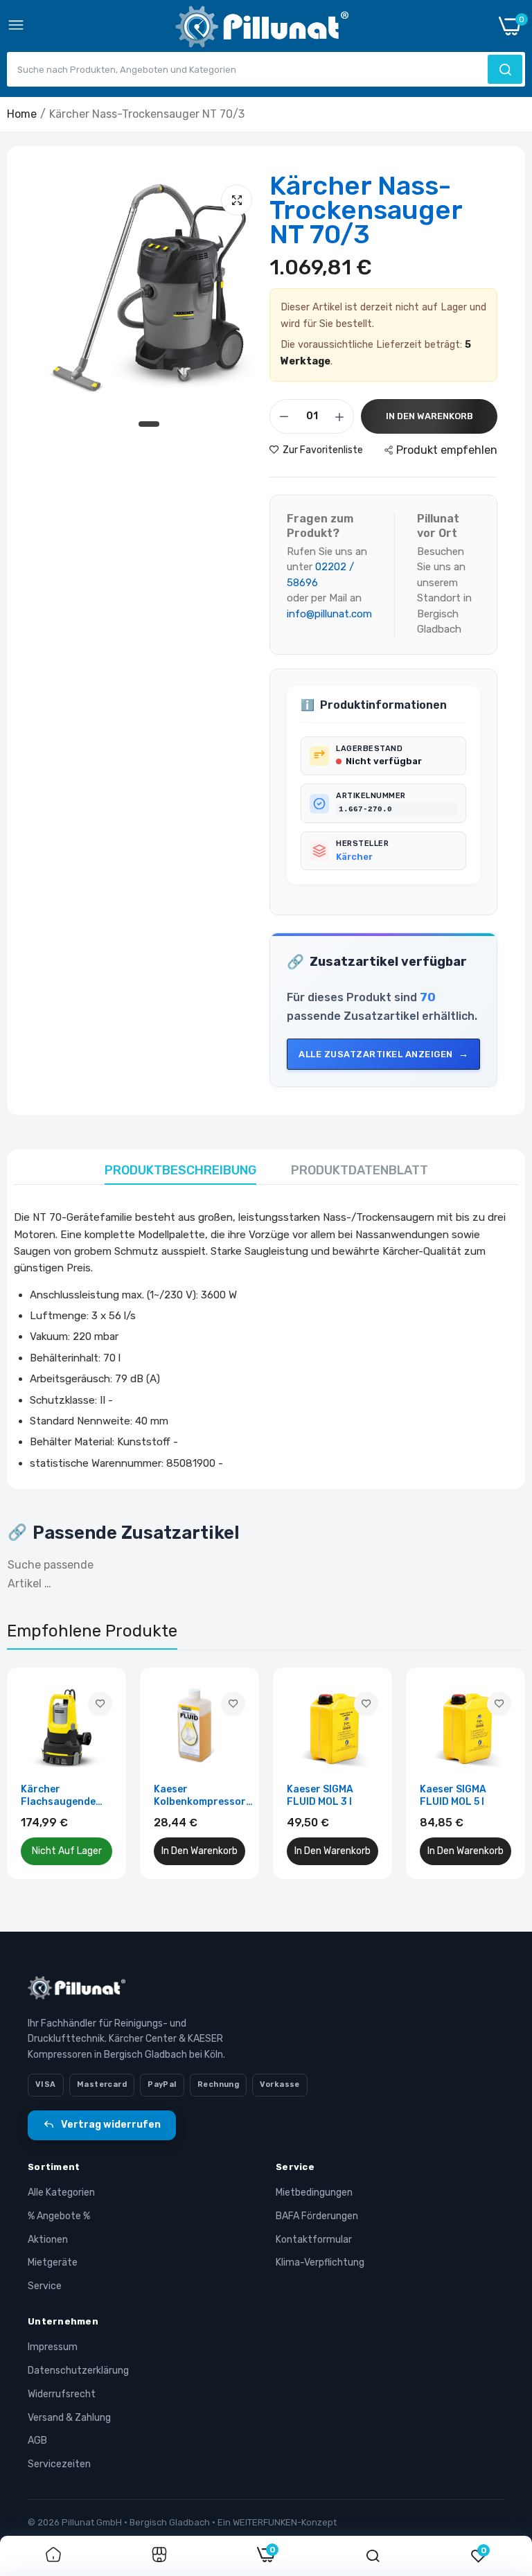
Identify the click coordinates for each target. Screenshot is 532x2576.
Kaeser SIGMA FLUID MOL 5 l (453, 1796)
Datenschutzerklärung (78, 2371)
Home (22, 114)
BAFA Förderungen (317, 2216)
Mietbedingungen (314, 2193)
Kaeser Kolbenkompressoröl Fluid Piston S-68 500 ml (204, 1796)
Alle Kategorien (61, 2193)
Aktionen (48, 2240)
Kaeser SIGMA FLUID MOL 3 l (320, 1796)
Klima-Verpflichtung (320, 2262)
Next (490, 1773)
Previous (42, 1773)
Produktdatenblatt (360, 1170)
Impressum (53, 2347)
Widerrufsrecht (62, 2394)
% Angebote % (59, 2216)
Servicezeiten (59, 2464)
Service (45, 2286)
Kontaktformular (314, 2240)
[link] (100, 1704)
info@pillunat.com (329, 614)
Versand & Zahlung (69, 2418)
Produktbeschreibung (180, 1170)
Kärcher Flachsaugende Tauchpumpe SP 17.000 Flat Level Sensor (63, 1796)
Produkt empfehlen (447, 450)
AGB (37, 2441)
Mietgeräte (53, 2262)
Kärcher (354, 857)
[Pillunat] (262, 29)
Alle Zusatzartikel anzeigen (376, 1054)
